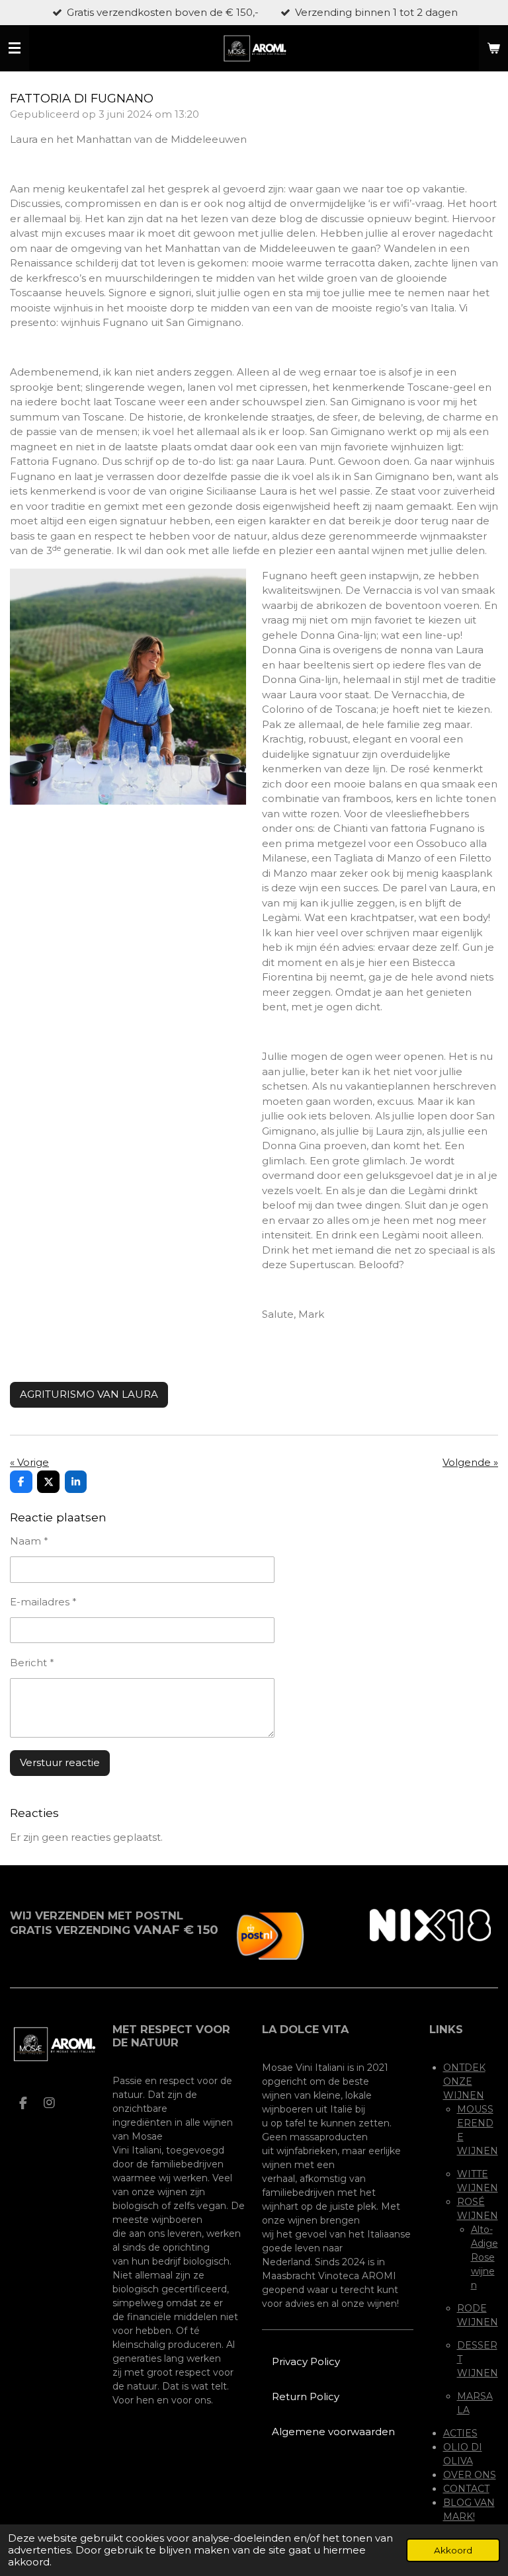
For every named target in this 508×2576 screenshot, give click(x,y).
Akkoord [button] (453, 2550)
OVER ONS (470, 2475)
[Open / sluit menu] (15, 48)
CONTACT (466, 2489)
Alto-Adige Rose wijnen (485, 2257)
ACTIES (460, 2433)
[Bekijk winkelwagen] (493, 48)
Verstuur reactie (60, 1762)
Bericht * (32, 1663)
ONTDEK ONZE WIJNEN (464, 2081)
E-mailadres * (43, 1602)
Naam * (29, 1541)
